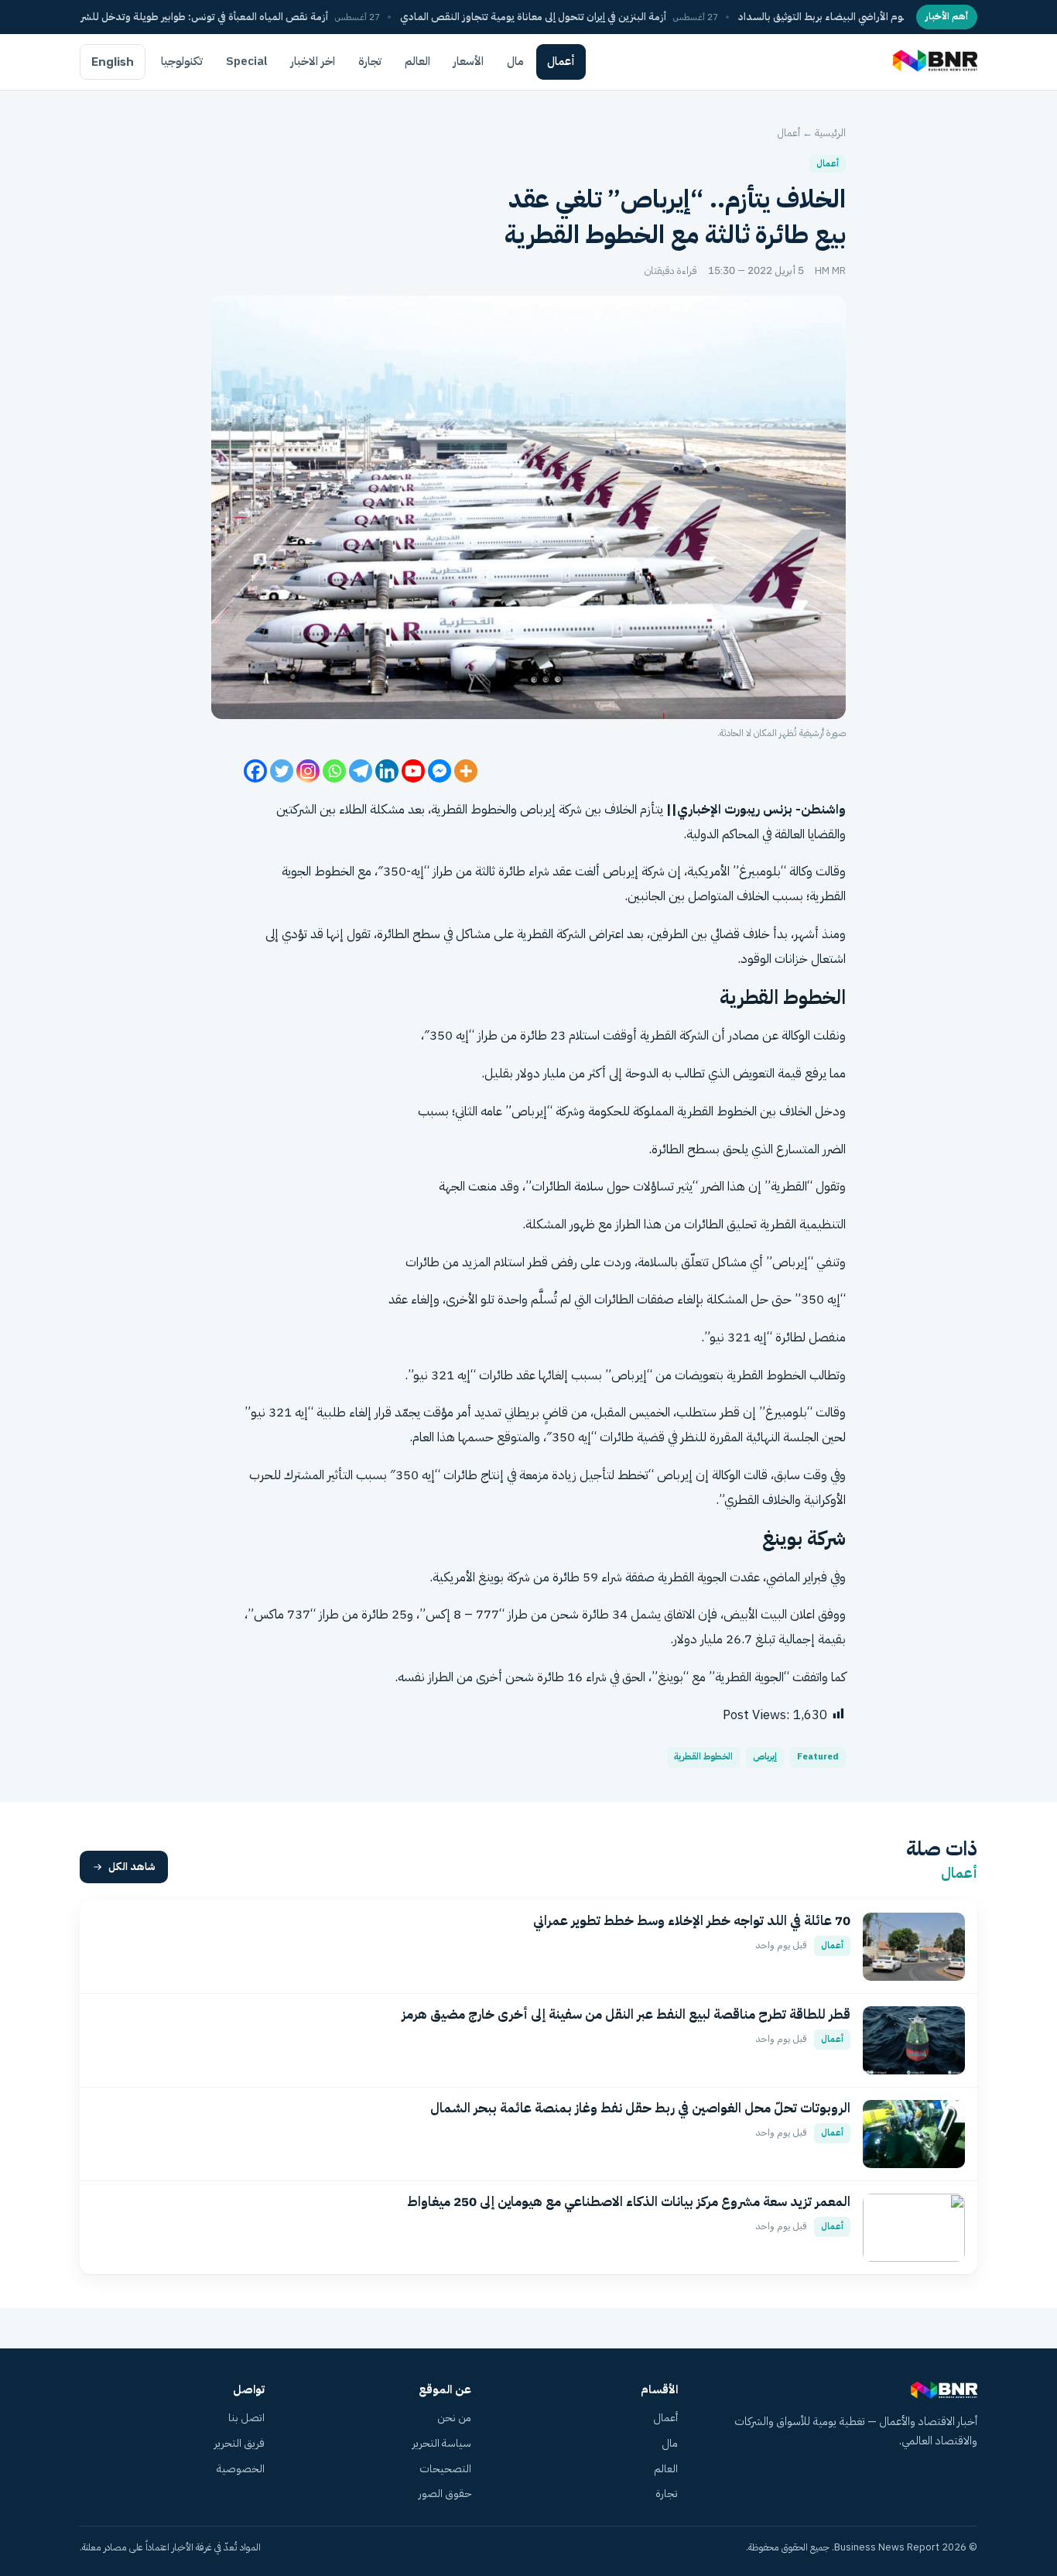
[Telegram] (361, 771)
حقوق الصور (445, 2494)
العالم (417, 61)
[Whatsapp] (334, 771)
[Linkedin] (387, 771)
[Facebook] (255, 771)
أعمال (561, 61)
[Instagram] (308, 771)
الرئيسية (830, 133)
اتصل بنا (246, 2418)
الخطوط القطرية (717, 1111)
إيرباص (765, 1757)
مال (515, 61)
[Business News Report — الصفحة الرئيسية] (934, 62)
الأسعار (469, 61)
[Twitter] (282, 771)
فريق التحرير (239, 2443)
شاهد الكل (132, 1867)
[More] (466, 771)
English (113, 62)
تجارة (370, 61)
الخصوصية (241, 2469)
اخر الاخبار (313, 61)
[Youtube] (413, 771)
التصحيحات (445, 2469)
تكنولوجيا (182, 61)
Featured (818, 1757)
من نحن (454, 2418)
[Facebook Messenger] (440, 771)
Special (247, 61)
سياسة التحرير (442, 2443)
